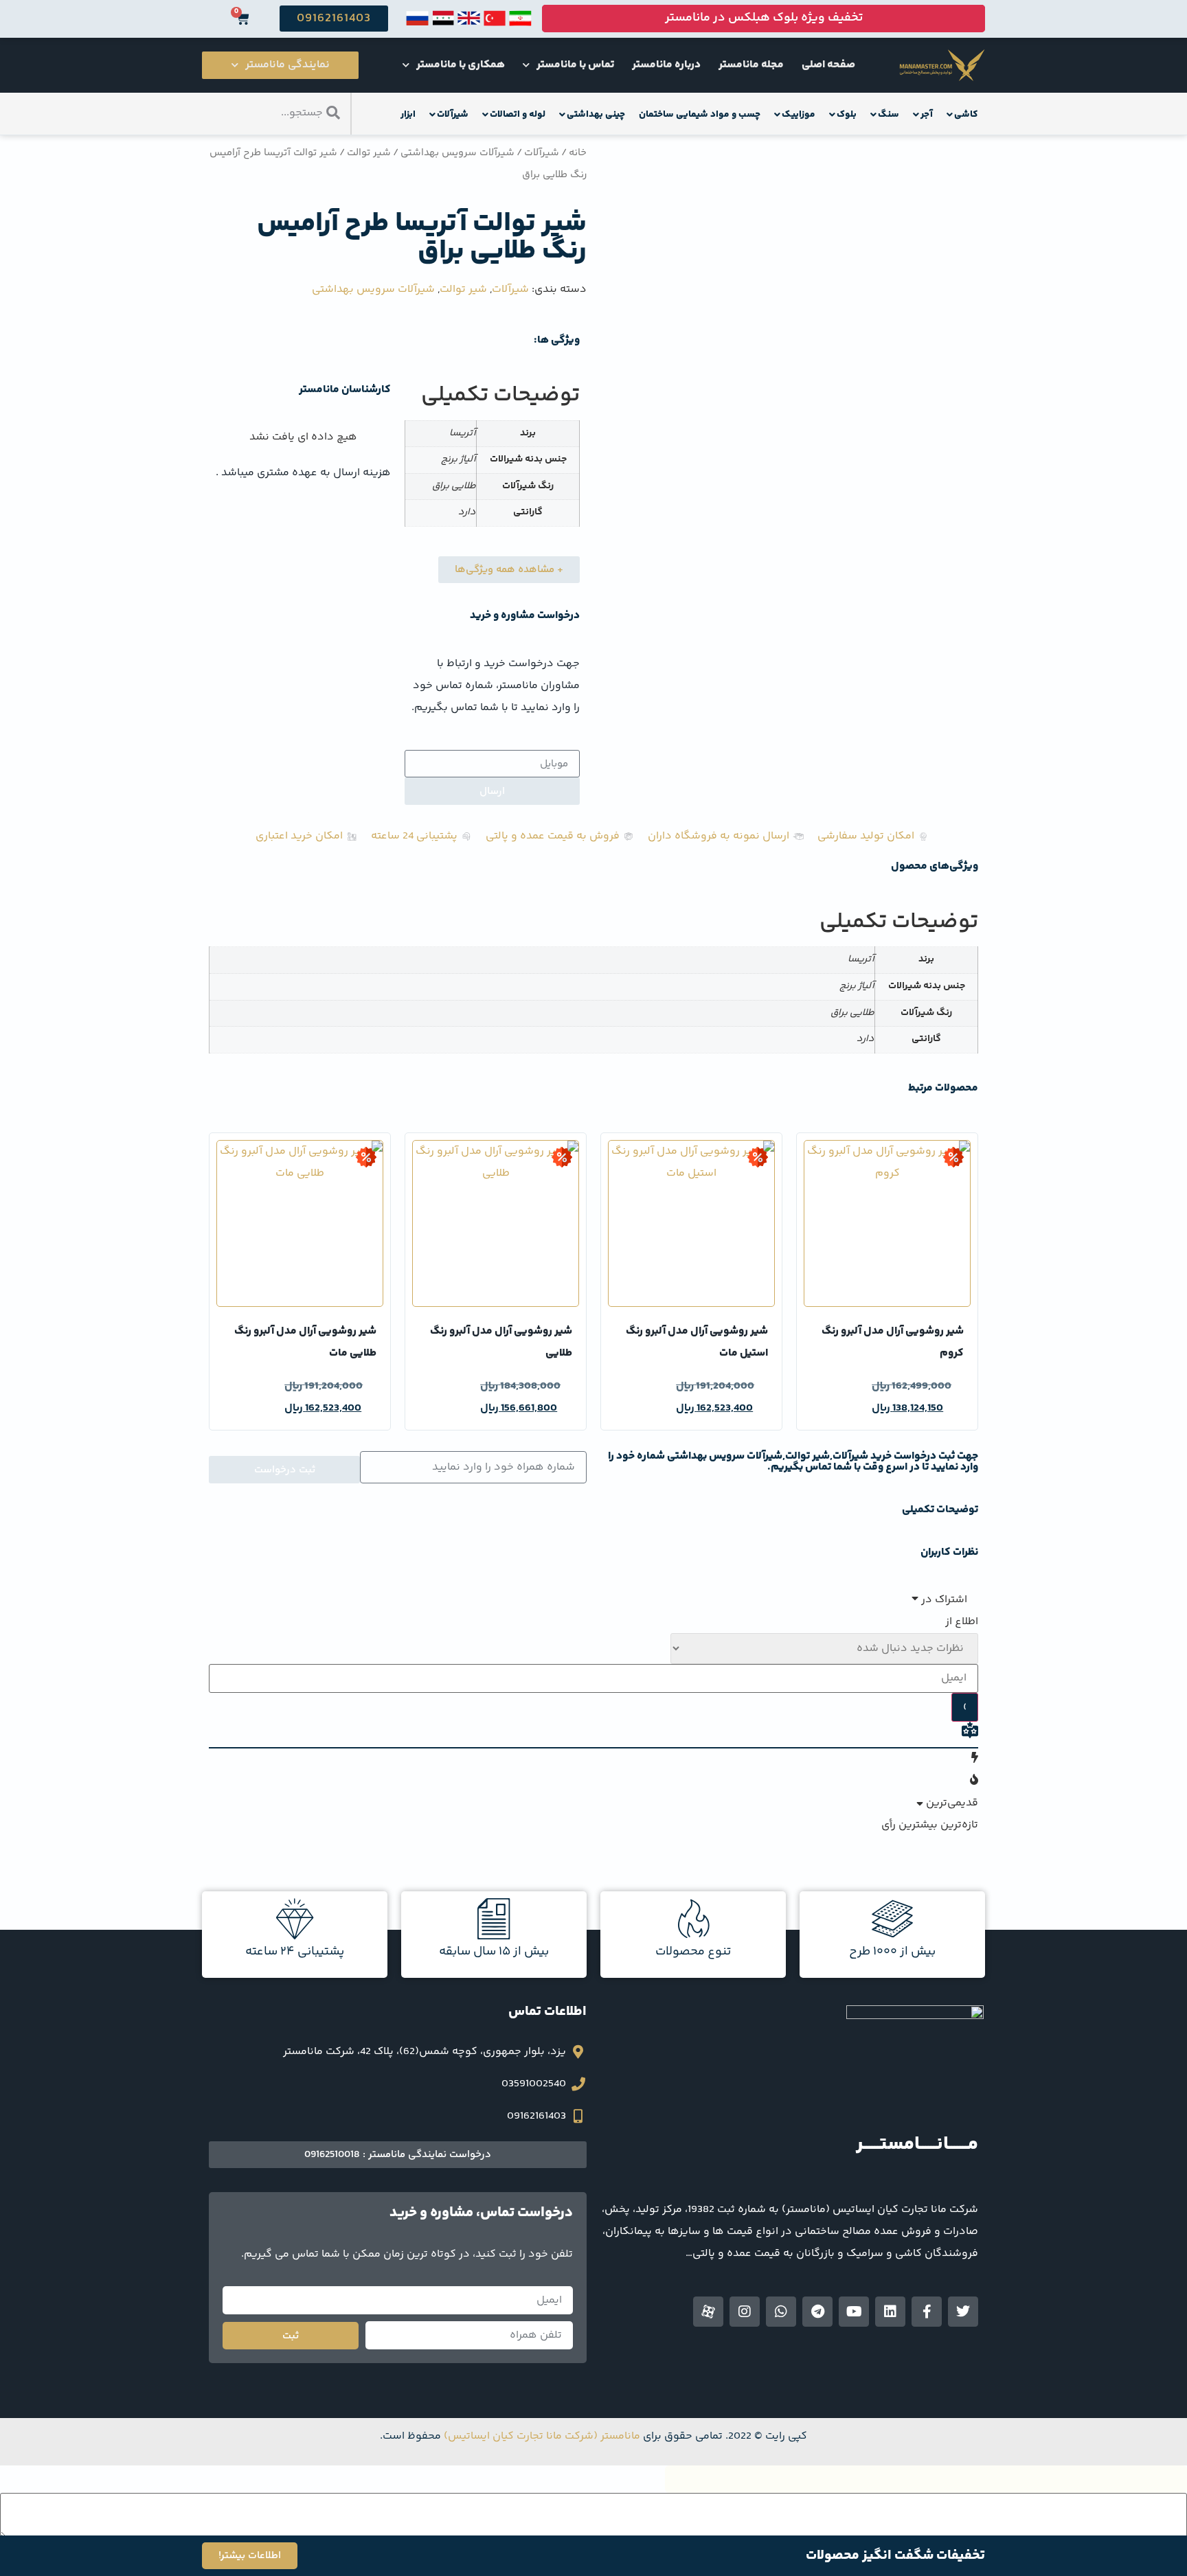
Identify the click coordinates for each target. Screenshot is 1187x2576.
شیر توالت (369, 153)
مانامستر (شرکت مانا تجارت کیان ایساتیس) (542, 2436)
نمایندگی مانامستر (287, 65)
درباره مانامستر (666, 65)
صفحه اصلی (828, 65)
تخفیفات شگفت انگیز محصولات (895, 2556)
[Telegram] (817, 2312)
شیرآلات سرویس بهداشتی (457, 153)
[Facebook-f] (927, 2312)
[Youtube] (854, 2312)
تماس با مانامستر (575, 65)
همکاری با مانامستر (461, 65)
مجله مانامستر (751, 65)
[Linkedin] (890, 2312)
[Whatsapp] (781, 2312)
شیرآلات (542, 153)
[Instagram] (745, 2312)
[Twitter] (963, 2312)
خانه (578, 153)
